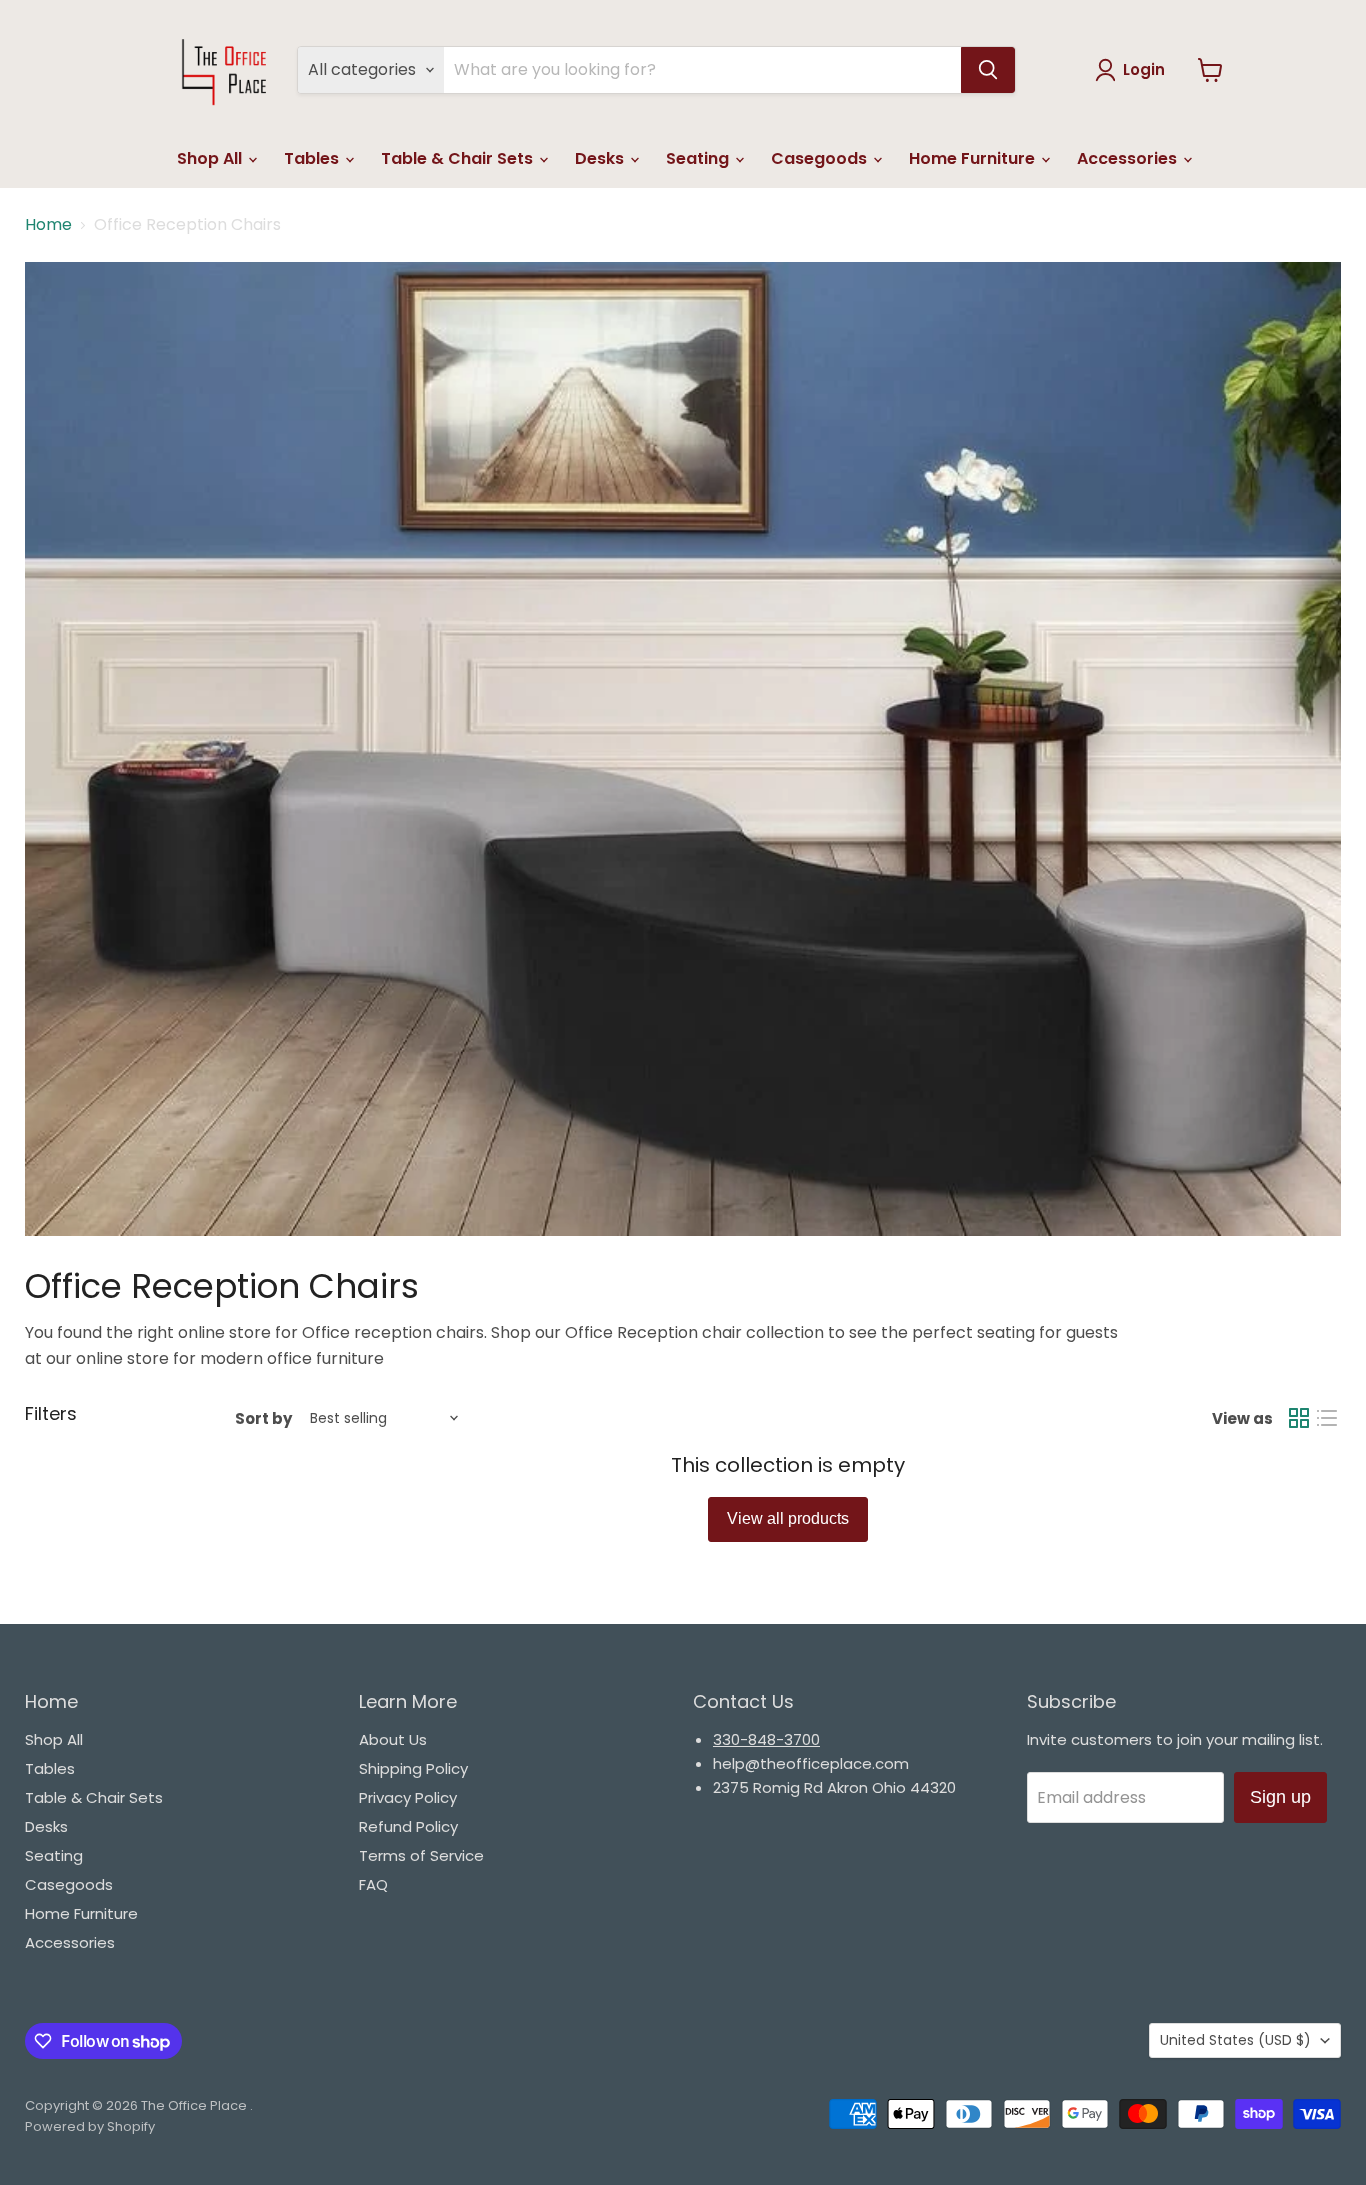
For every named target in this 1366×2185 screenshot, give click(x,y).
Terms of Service (421, 1855)
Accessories (1129, 158)
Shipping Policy (413, 1768)
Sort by (263, 1418)
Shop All (211, 158)
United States (1235, 2040)
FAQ (373, 1884)
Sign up (1280, 1797)
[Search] (988, 70)
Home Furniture (974, 158)
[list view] (1327, 1418)
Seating (699, 158)
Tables (313, 158)
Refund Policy (408, 1826)
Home (48, 225)
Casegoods (821, 158)
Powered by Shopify (90, 2126)
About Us (393, 1739)
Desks (601, 158)
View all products (788, 1518)
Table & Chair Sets (459, 158)
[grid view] (1299, 1418)
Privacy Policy (408, 1797)
